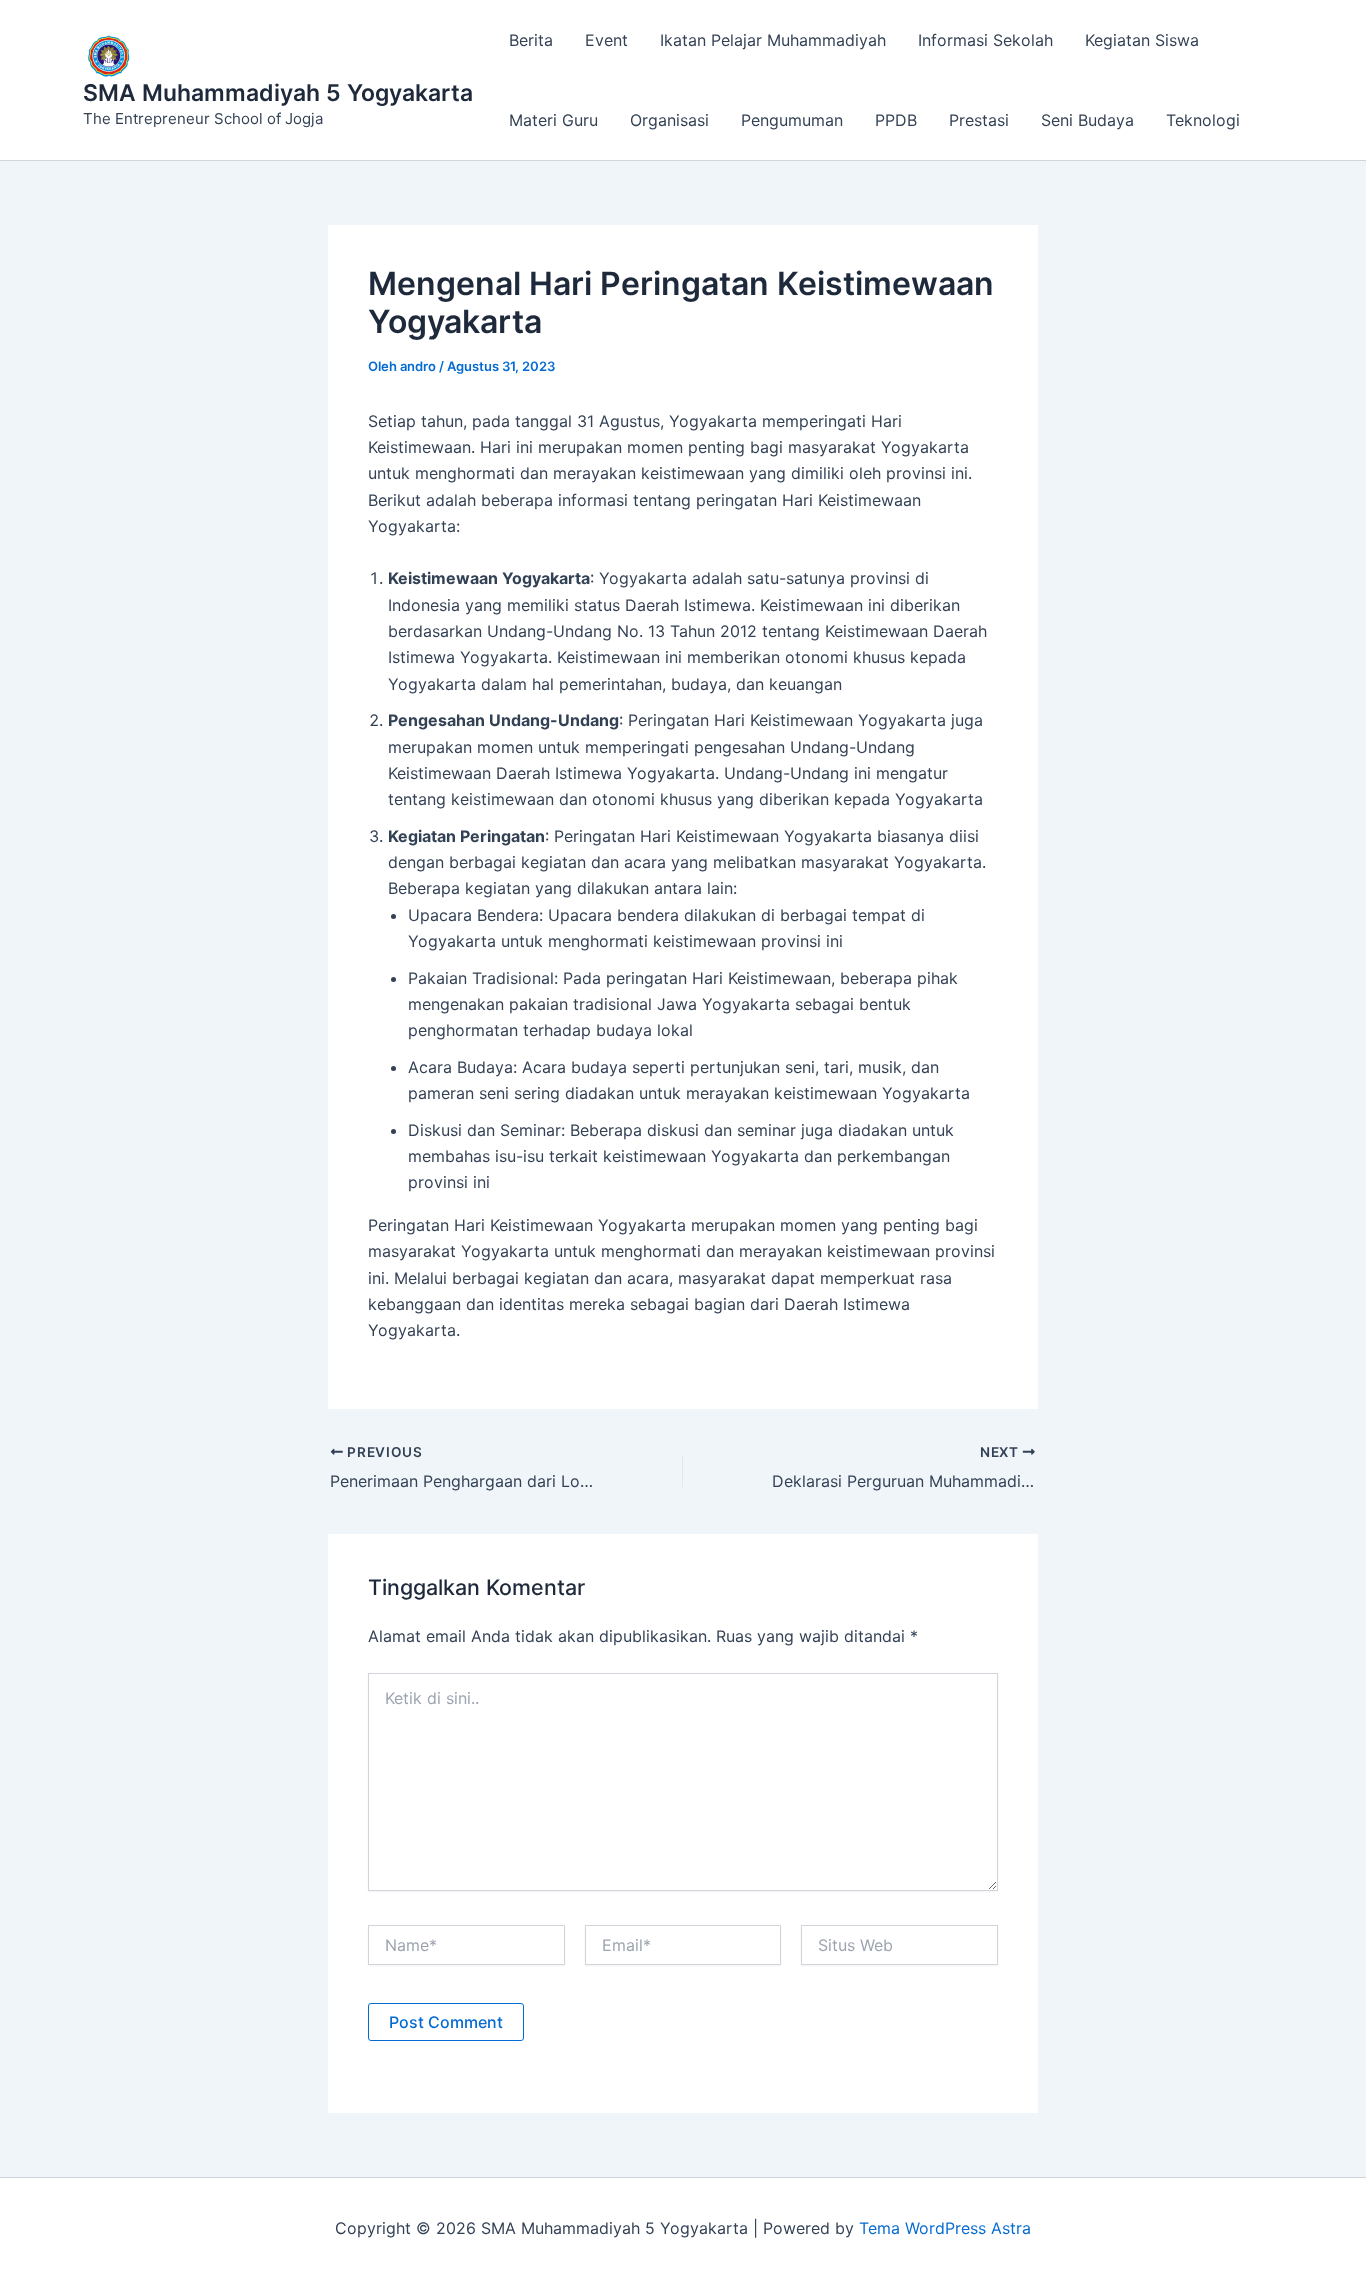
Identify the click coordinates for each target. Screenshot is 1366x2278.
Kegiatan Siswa (1142, 40)
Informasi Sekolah (985, 40)
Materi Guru (553, 120)
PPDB (896, 120)
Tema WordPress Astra (945, 2228)
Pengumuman (792, 120)
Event (606, 40)
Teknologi (1203, 120)
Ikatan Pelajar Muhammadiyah (773, 40)
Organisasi (669, 120)
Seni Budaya (1087, 120)
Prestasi (979, 120)
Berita (531, 40)
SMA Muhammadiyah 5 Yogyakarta (278, 93)
